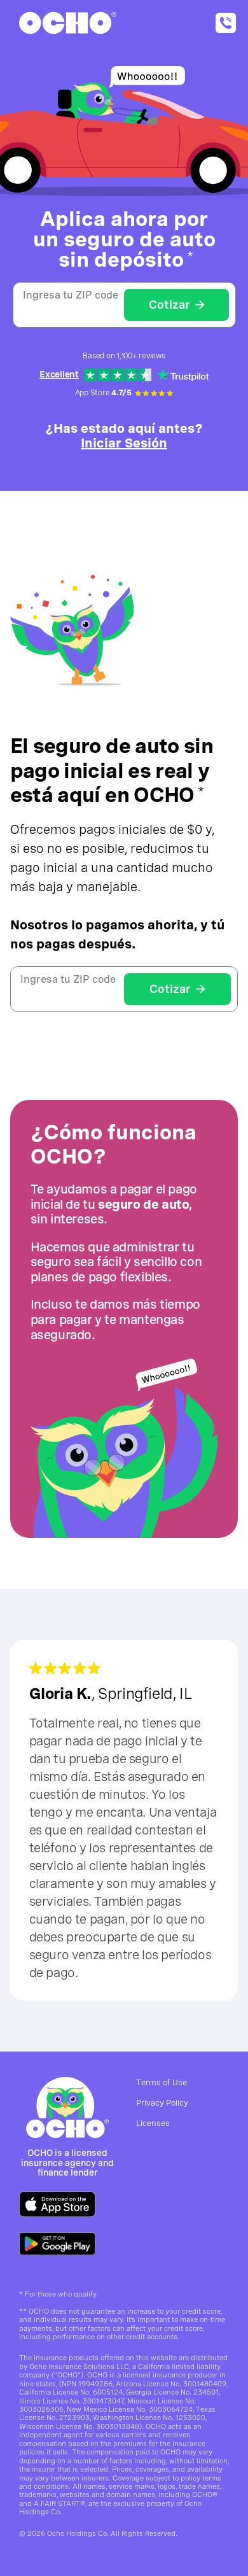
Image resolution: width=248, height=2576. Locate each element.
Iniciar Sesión (124, 443)
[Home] (65, 23)
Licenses (153, 2123)
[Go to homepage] (67, 2108)
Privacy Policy (162, 2103)
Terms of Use (162, 2082)
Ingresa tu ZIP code (71, 295)
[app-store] (57, 2202)
